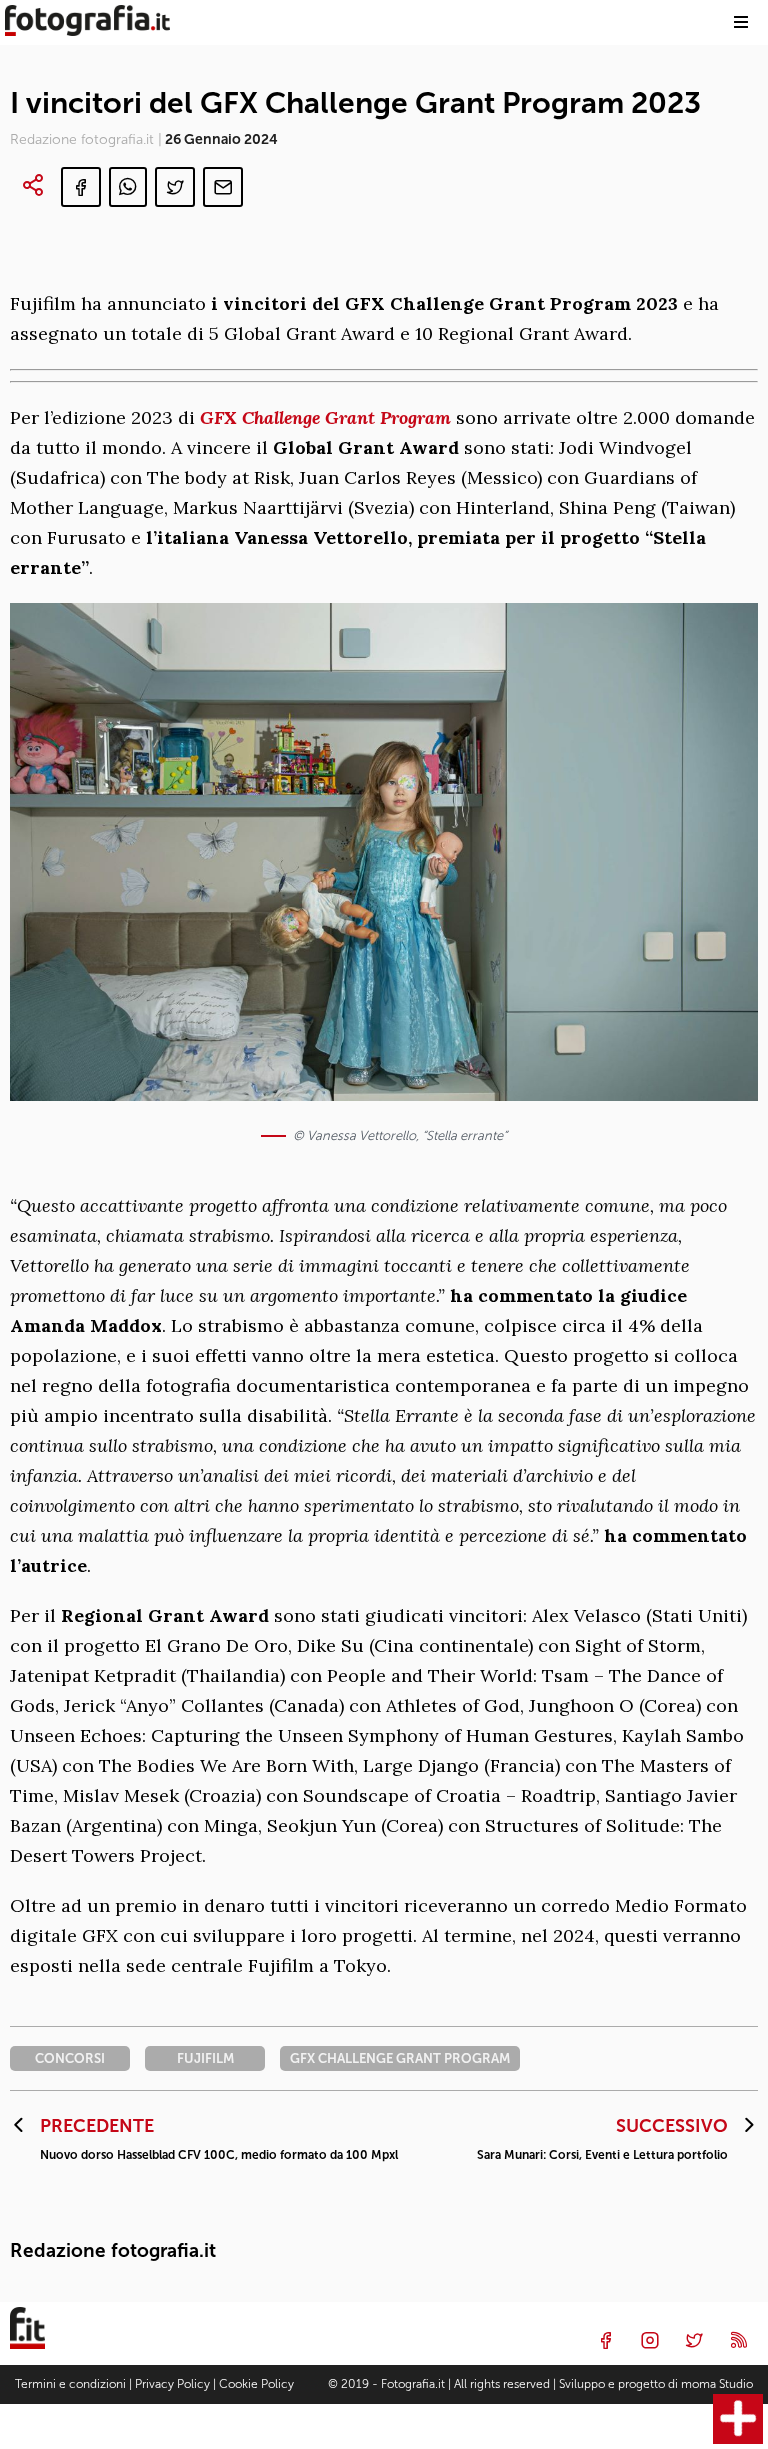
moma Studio (717, 2384)
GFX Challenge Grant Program (325, 417)
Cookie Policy (256, 2384)
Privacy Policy (172, 2384)
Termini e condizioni (70, 2384)
